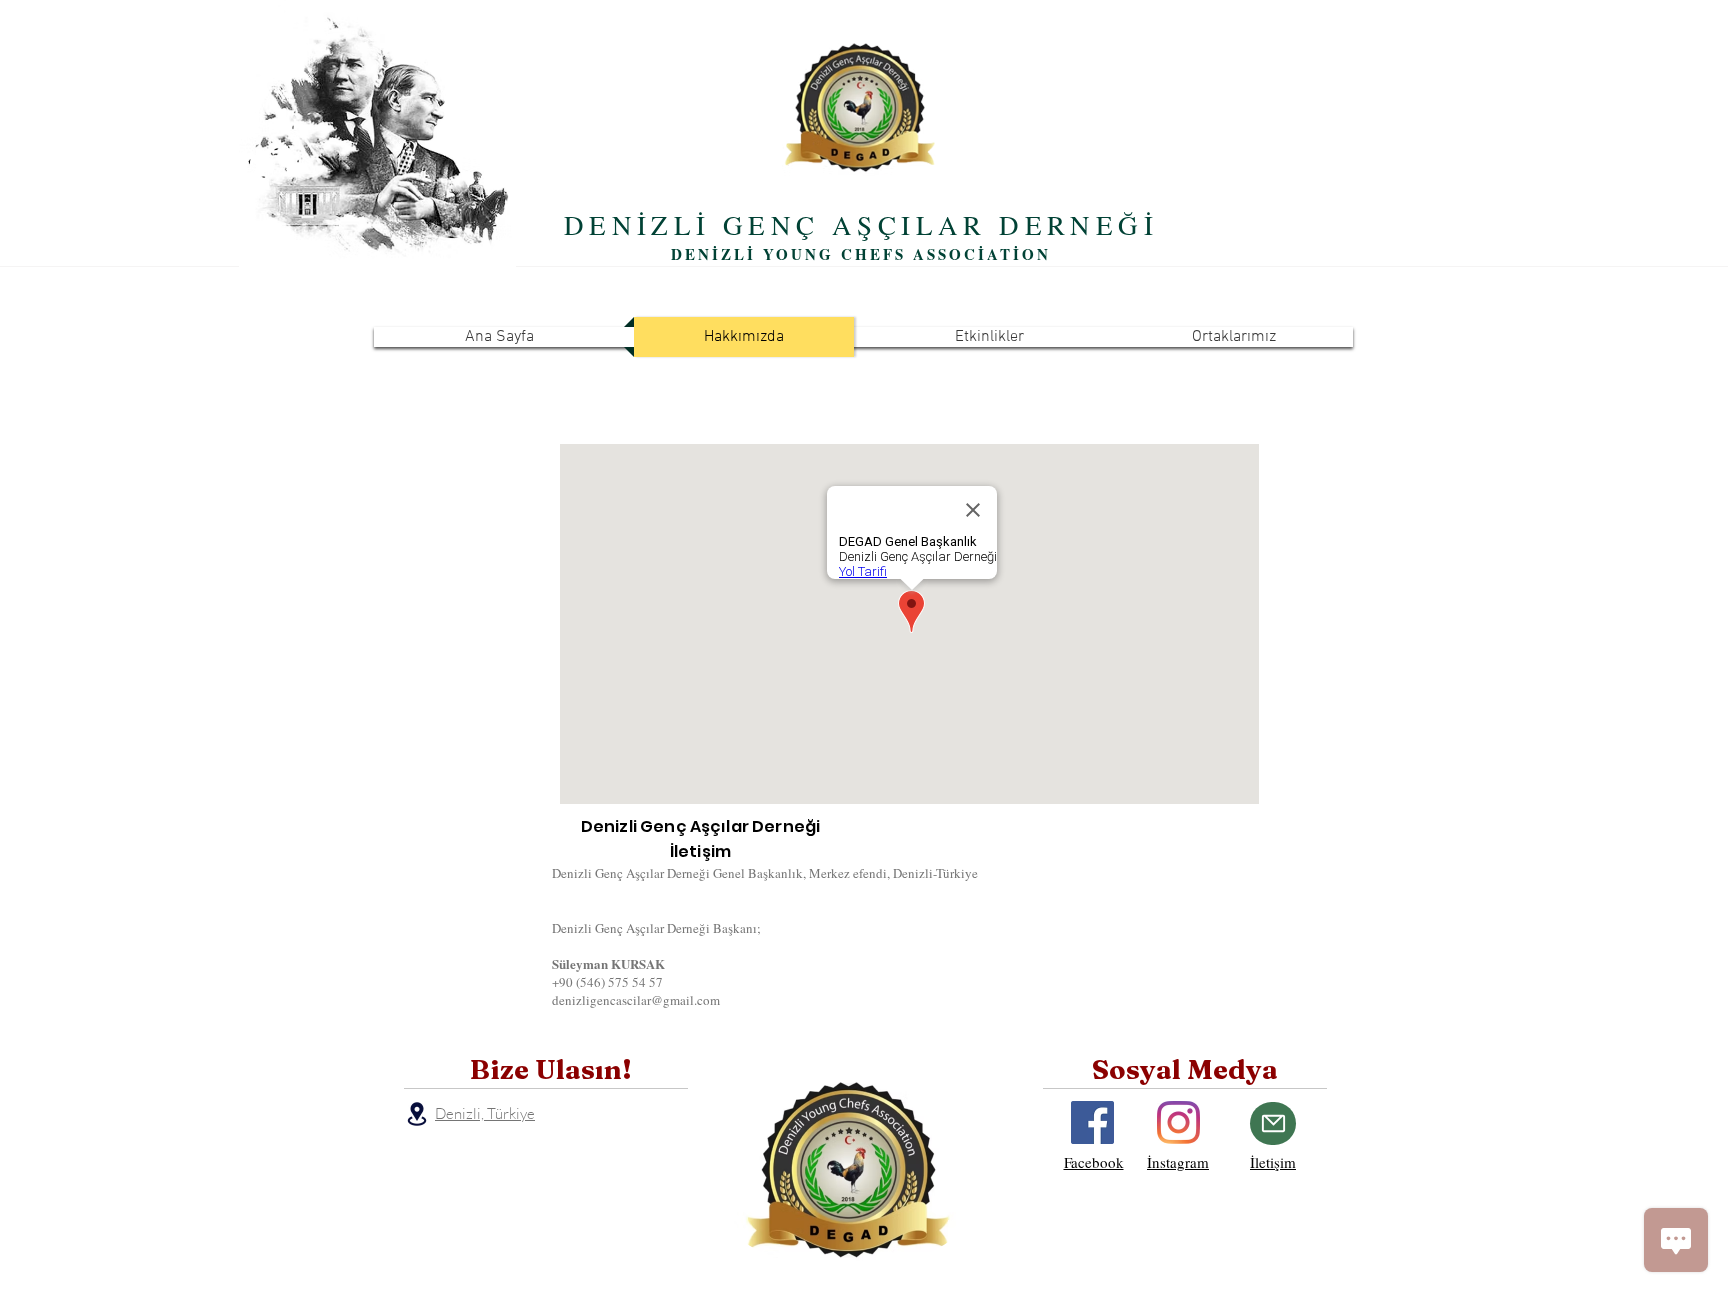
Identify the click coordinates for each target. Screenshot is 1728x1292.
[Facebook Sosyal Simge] (1092, 1122)
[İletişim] (1273, 1123)
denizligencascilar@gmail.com (636, 1000)
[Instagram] (1178, 1122)
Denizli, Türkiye (485, 1113)
